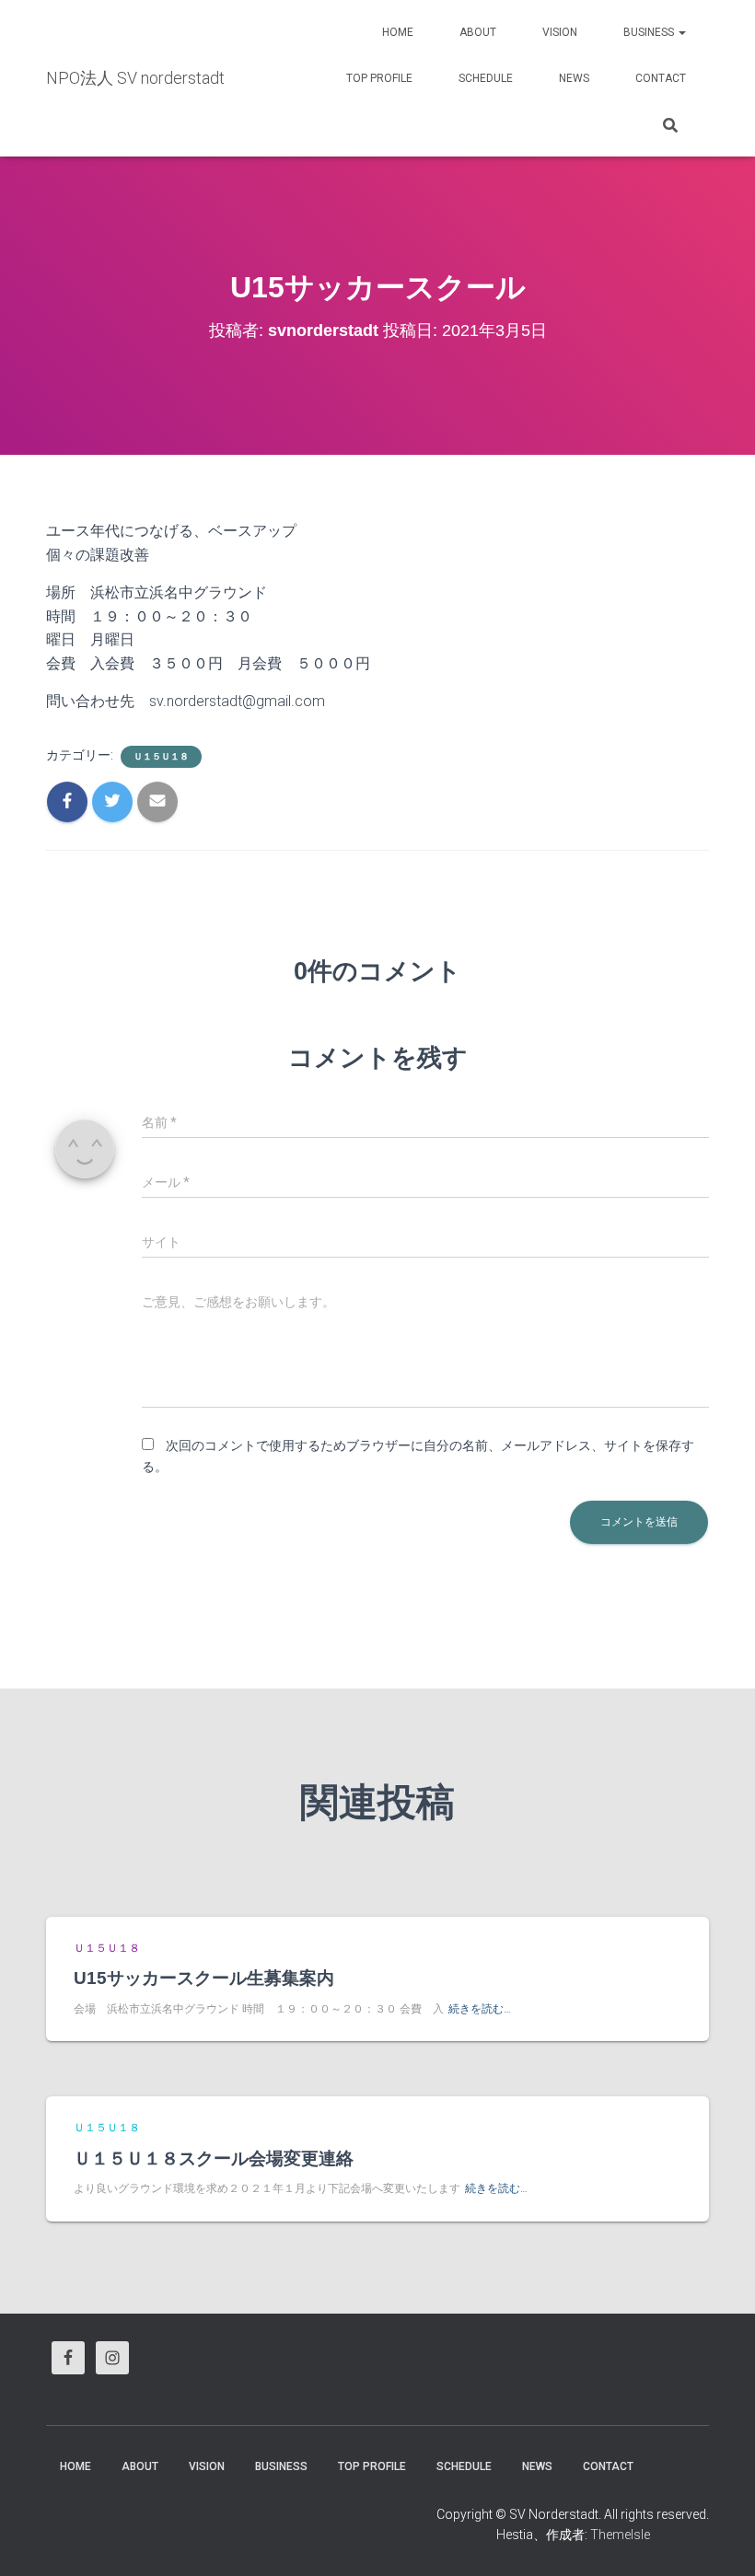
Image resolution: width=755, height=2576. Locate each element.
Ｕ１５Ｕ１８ (161, 756)
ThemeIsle (620, 2535)
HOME (398, 32)
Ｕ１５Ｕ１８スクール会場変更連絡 (214, 2158)
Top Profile (379, 78)
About (478, 32)
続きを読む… (480, 2009)
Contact (661, 78)
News (574, 78)
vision (560, 32)
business (650, 32)
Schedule (486, 78)
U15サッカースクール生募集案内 (204, 1978)
